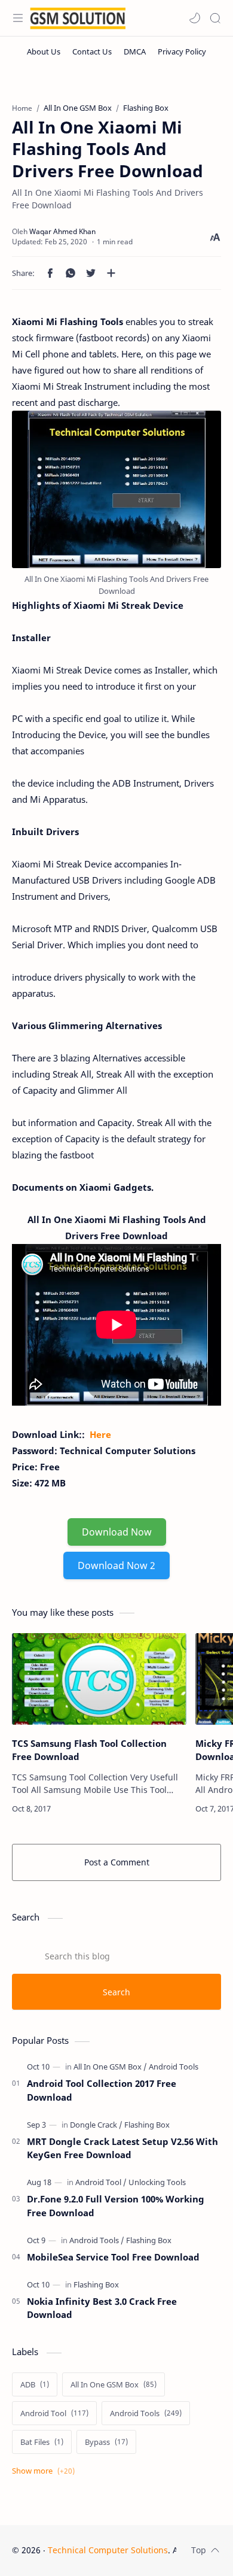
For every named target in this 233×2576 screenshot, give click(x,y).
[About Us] (44, 51)
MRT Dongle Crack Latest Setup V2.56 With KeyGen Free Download (122, 2148)
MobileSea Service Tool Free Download (113, 2257)
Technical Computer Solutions (108, 2550)
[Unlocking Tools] (157, 2182)
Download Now (117, 1532)
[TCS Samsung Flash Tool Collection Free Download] (99, 1679)
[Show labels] (46, 2471)
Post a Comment (117, 1862)
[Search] (215, 18)
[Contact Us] (92, 51)
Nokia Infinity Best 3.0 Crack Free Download (102, 2308)
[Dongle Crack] (96, 2125)
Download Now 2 (116, 1565)
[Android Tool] (101, 2182)
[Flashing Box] (147, 2125)
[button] (195, 18)
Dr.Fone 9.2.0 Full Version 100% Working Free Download (116, 2206)
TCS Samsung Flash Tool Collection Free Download (89, 1750)
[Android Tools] (174, 2067)
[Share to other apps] (111, 273)
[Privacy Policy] (182, 51)
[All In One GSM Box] (110, 2067)
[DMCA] (135, 51)
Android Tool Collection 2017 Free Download (102, 2090)
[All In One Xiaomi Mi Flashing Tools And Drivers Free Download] (116, 489)
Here (100, 1434)
